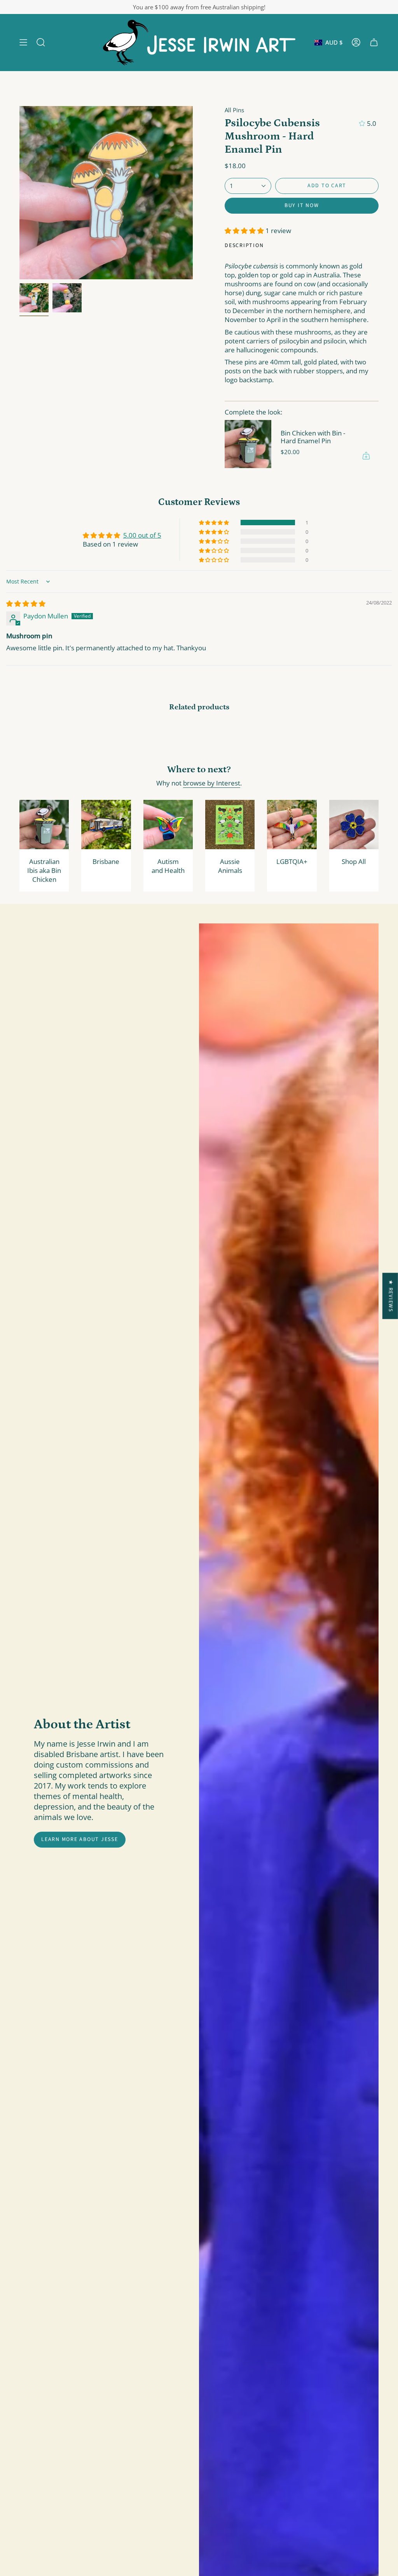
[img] (26, 604)
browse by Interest (212, 783)
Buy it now (302, 206)
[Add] (366, 456)
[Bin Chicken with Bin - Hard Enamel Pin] (248, 444)
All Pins (234, 110)
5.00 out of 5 (142, 535)
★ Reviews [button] (391, 1296)
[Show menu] (23, 43)
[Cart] (374, 43)
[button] (41, 43)
